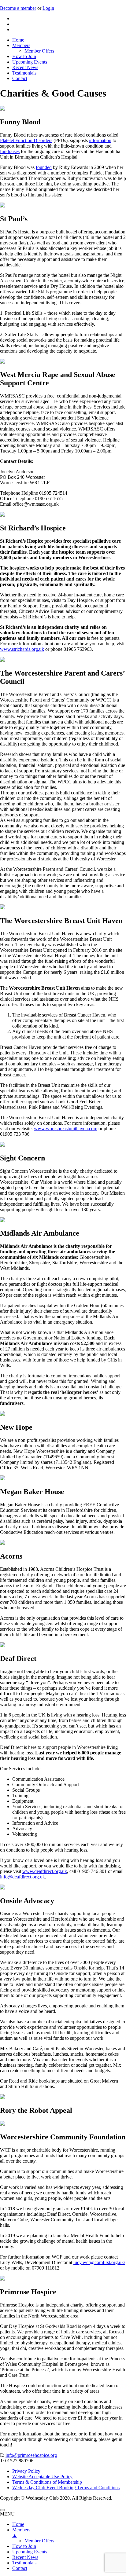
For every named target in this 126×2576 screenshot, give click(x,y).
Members (21, 45)
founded (44, 167)
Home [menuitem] (18, 2524)
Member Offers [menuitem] (39, 2541)
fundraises (10, 151)
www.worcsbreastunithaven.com (66, 1129)
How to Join (24, 56)
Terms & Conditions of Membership (47, 2482)
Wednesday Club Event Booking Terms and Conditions (66, 2488)
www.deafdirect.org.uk (45, 1871)
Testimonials (24, 73)
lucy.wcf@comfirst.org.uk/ (99, 2262)
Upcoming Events (30, 62)
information (100, 140)
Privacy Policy (26, 2471)
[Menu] (2, 2510)
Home (18, 40)
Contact (20, 78)
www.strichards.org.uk (22, 649)
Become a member (18, 8)
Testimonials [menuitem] (24, 2563)
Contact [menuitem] (20, 2568)
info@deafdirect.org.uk (22, 1877)
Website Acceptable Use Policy (42, 2477)
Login (48, 8)
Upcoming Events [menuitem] (30, 2552)
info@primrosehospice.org (31, 2455)
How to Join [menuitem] (24, 2546)
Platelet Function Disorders (26, 140)
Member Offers (39, 51)
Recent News (25, 67)
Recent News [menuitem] (25, 2557)
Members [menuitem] (21, 2532)
